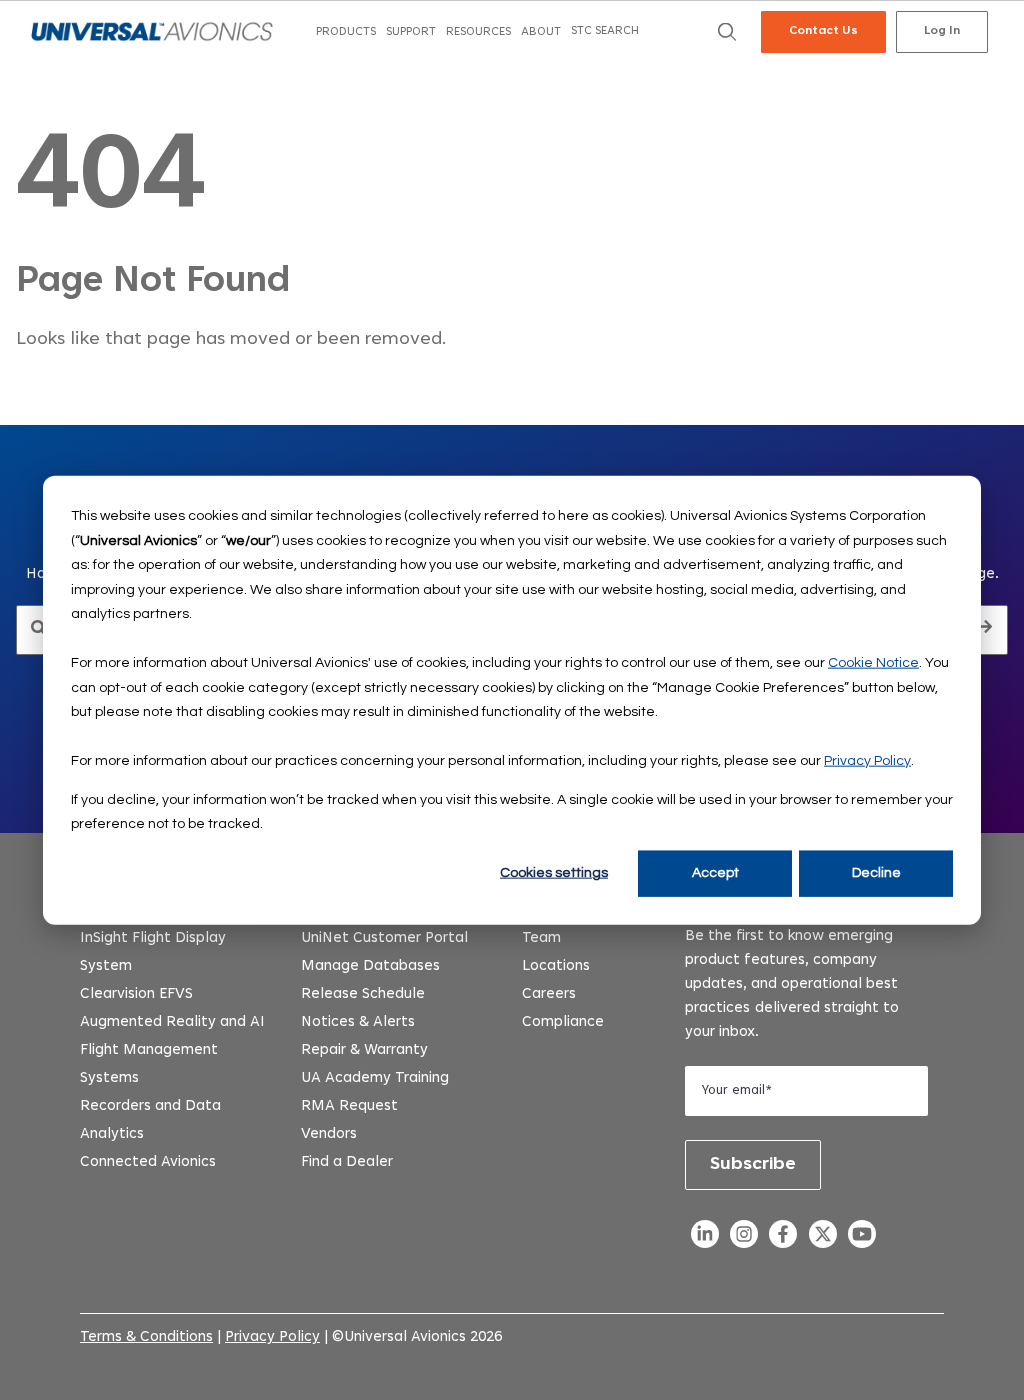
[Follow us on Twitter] (822, 1239)
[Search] (985, 630)
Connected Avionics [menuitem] (148, 1162)
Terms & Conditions (146, 1337)
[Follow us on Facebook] (783, 1239)
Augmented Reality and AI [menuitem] (172, 1022)
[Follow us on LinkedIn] (704, 1239)
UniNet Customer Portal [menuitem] (384, 938)
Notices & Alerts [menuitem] (358, 1022)
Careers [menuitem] (549, 994)
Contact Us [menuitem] (823, 31)
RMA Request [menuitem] (349, 1106)
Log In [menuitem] (942, 31)
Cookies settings (554, 873)
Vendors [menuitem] (329, 1134)
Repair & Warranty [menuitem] (364, 1050)
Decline (876, 873)
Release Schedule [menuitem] (363, 994)
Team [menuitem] (541, 938)
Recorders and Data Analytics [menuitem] (150, 1120)
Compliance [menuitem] (563, 1022)
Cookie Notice (873, 663)
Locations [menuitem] (556, 966)
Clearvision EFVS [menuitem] (136, 994)
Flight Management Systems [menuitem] (149, 1064)
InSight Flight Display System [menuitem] (153, 952)
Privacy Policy (867, 761)
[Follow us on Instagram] (744, 1239)
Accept (715, 873)
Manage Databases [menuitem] (370, 966)
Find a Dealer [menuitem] (347, 1162)
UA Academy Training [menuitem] (375, 1078)
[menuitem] (346, 32)
